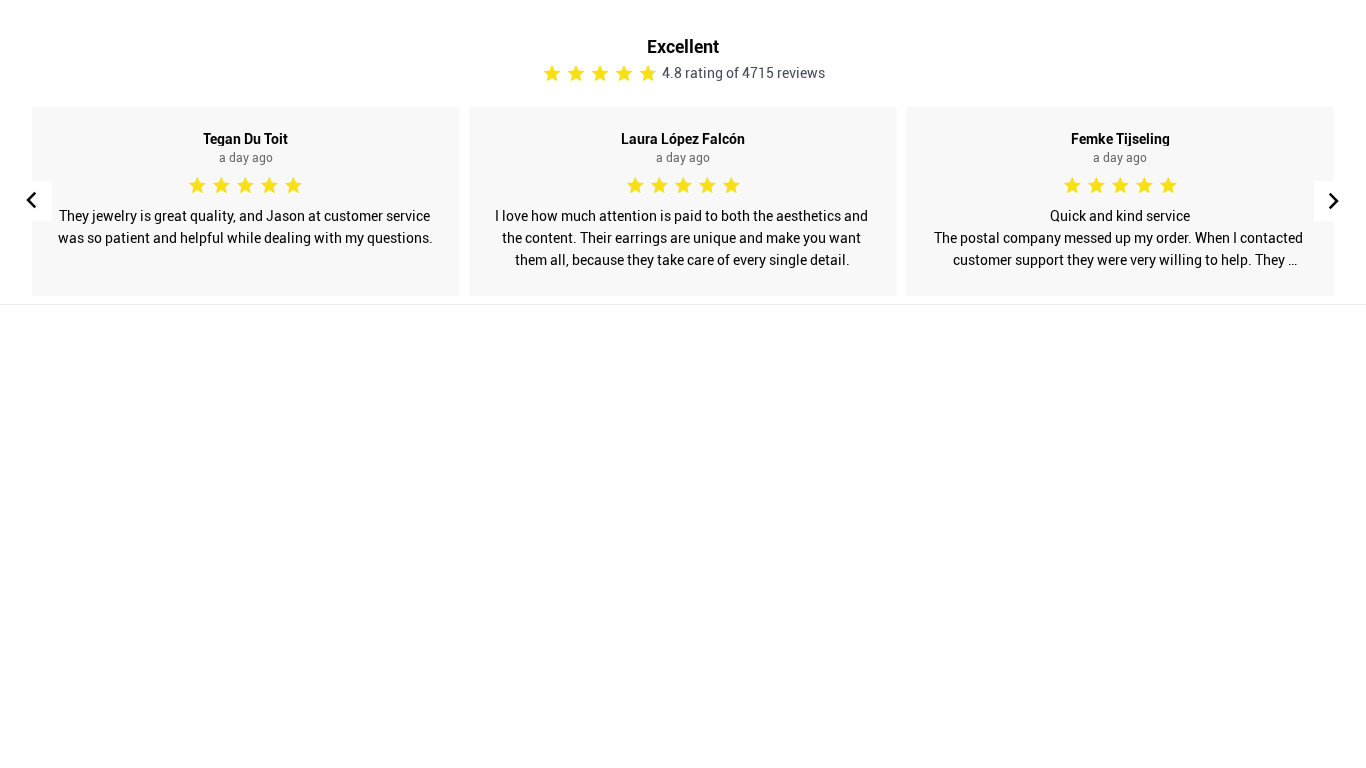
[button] (1334, 201)
